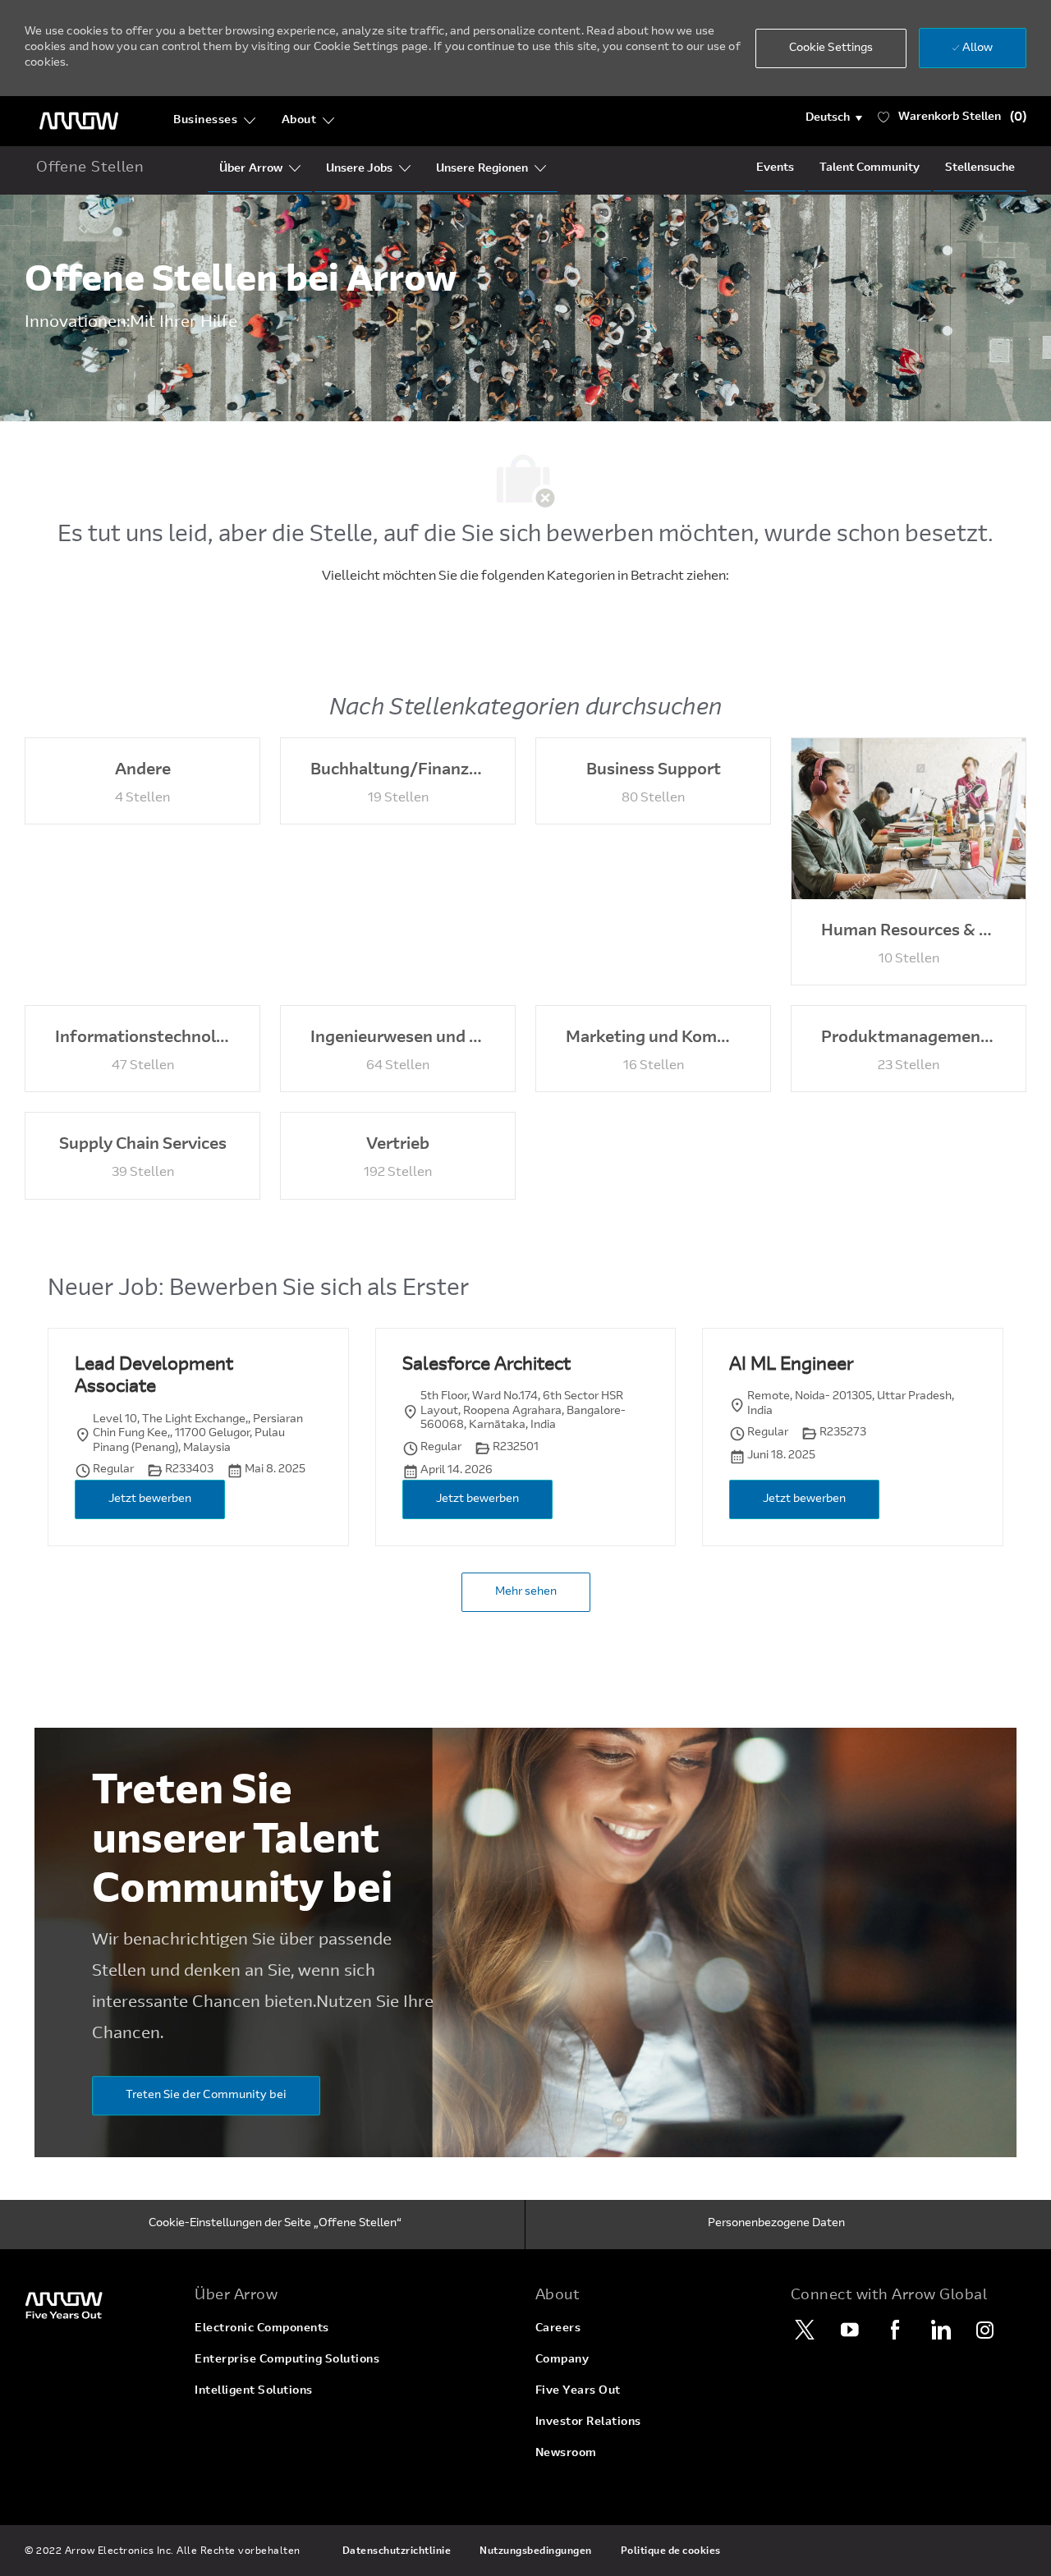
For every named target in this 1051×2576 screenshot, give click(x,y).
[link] (100, 2305)
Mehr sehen (526, 1592)
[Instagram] (985, 2330)
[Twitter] (805, 2330)
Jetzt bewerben (150, 1499)
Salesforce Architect (486, 1366)
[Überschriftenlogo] (79, 121)
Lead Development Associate (154, 1377)
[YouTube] (850, 2330)
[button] (834, 118)
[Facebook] (895, 2330)
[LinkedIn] (940, 2330)
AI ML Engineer (791, 1366)
